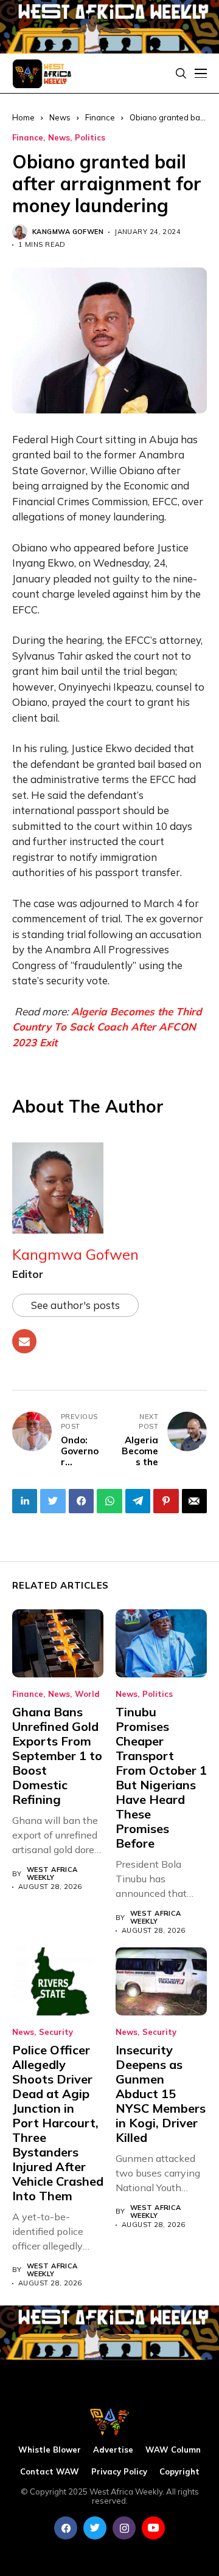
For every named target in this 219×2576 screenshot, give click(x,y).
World (87, 1694)
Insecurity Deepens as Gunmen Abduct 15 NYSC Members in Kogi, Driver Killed (161, 2094)
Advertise (113, 2450)
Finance (100, 117)
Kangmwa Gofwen (68, 232)
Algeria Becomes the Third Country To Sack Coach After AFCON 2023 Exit (107, 1027)
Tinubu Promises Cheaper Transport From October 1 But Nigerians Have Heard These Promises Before (161, 1777)
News (59, 138)
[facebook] (66, 2528)
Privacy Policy (119, 2472)
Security (56, 2032)
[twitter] (95, 2528)
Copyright (179, 2472)
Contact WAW (50, 2472)
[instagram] (124, 2528)
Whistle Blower (50, 2450)
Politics (90, 138)
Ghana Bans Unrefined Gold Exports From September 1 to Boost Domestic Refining (57, 1756)
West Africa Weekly (52, 1874)
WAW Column (173, 2450)
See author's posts (75, 1305)
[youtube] (153, 2528)
